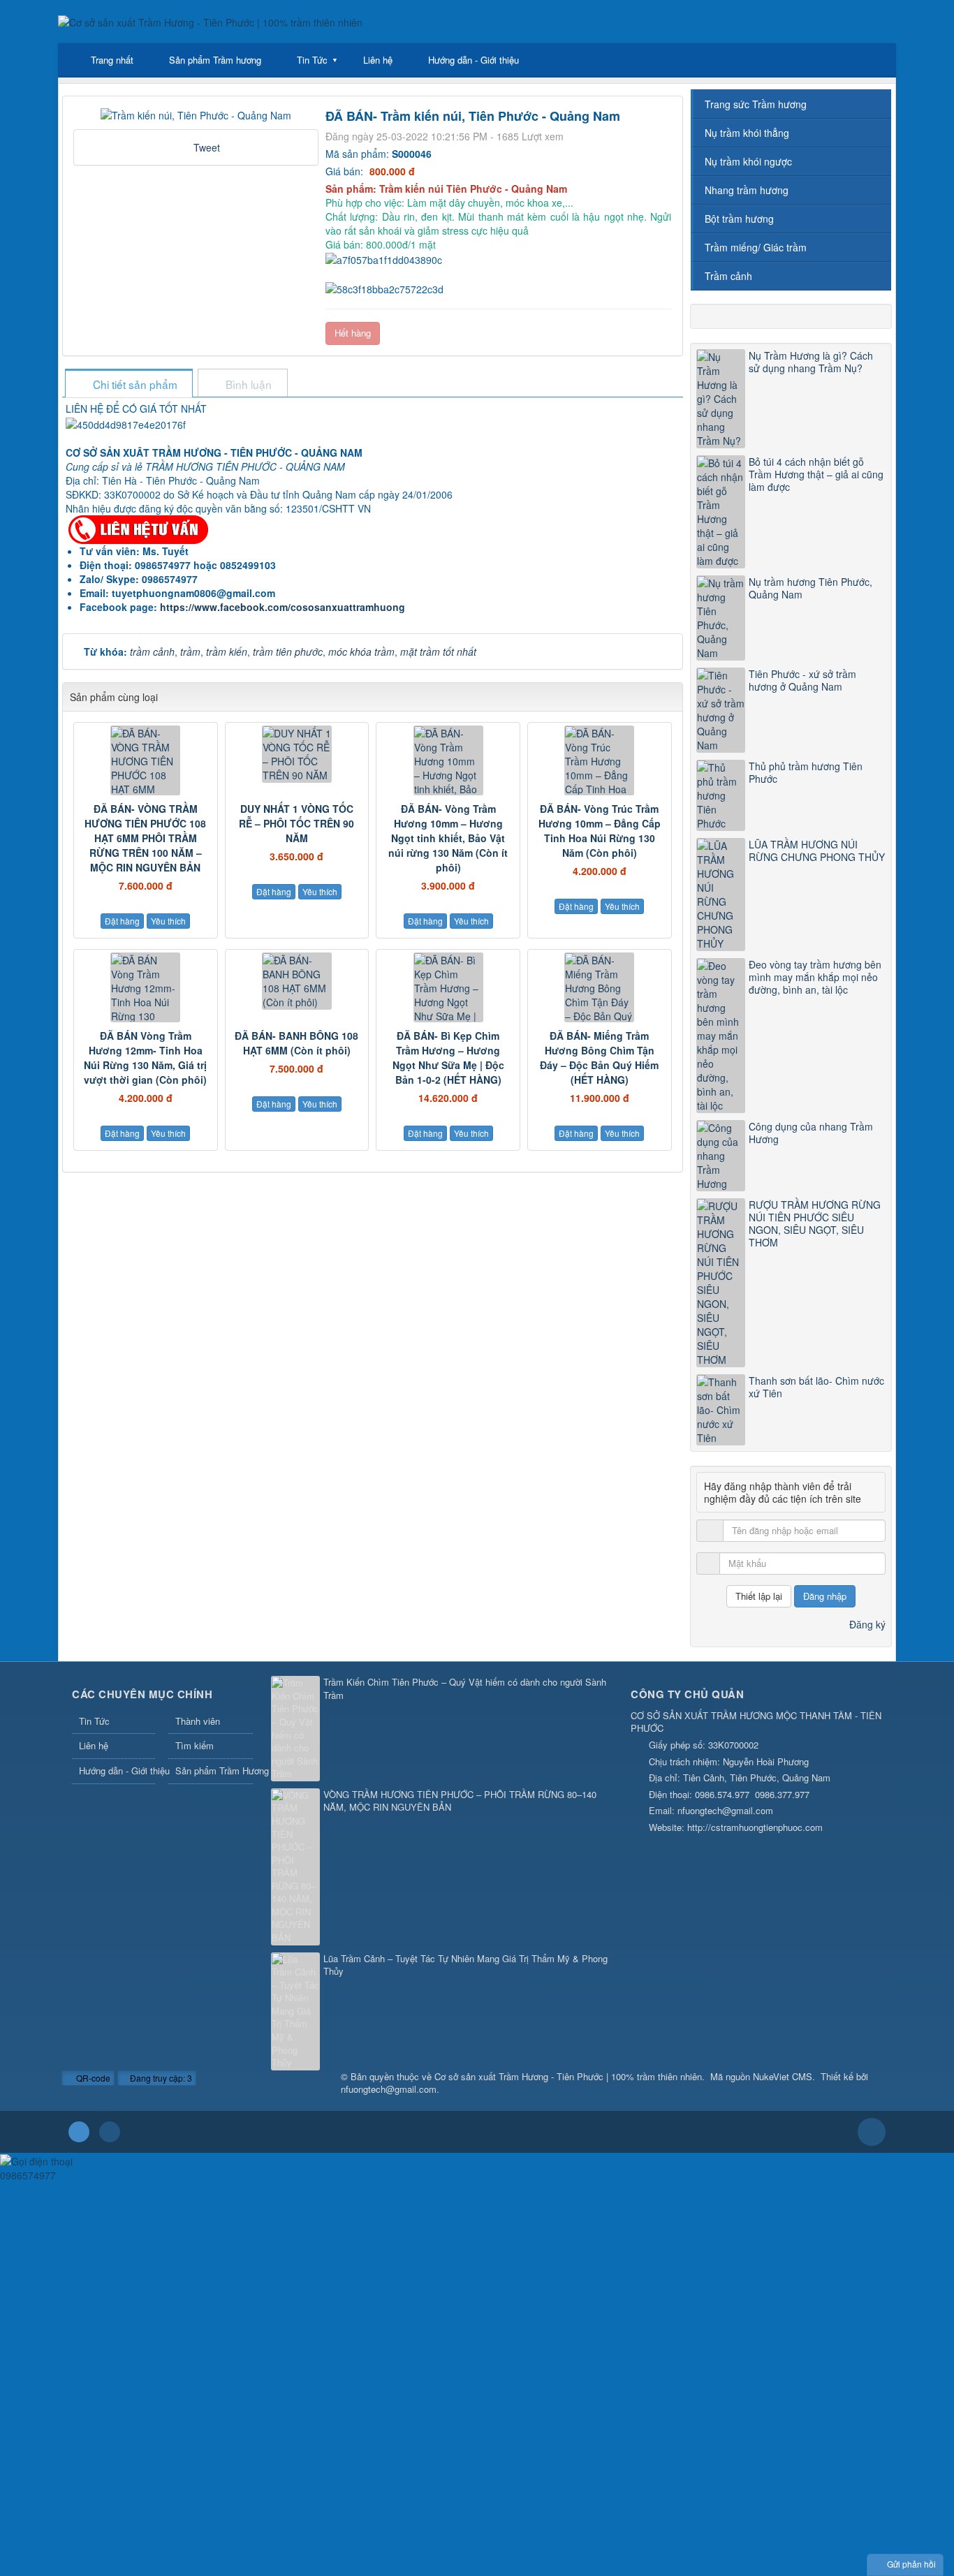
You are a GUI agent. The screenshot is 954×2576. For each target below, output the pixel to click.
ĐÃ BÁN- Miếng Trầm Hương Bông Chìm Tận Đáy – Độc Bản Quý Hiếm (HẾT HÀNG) (599, 1058)
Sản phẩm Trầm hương (215, 60)
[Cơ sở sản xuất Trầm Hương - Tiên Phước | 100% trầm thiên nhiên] (210, 21)
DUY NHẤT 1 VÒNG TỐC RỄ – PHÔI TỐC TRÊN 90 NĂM (296, 823)
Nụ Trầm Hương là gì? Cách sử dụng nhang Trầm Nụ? (811, 362)
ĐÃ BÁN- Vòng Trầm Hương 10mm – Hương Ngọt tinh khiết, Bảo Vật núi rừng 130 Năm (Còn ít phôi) (448, 838)
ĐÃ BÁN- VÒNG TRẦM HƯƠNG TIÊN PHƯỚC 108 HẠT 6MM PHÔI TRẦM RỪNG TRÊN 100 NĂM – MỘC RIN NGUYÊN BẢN (145, 838)
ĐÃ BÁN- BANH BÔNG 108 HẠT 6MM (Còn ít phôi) (296, 1043)
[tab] (129, 384)
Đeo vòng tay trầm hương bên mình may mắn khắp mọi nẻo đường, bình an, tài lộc (815, 977)
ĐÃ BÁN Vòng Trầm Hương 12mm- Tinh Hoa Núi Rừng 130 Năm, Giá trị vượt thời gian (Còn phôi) (145, 1058)
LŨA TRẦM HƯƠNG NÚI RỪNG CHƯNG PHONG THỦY (817, 851)
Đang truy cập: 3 (160, 2078)
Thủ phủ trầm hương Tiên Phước (806, 772)
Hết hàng (353, 333)
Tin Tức (312, 60)
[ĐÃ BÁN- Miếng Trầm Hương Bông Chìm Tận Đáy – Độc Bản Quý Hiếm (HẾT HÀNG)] (600, 987)
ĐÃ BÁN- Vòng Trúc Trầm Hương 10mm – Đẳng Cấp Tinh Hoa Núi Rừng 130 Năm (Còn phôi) (600, 831)
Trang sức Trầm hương (756, 104)
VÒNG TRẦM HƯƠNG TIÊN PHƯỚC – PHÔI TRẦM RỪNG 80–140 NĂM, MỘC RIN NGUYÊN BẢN (460, 1801)
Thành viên (198, 1721)
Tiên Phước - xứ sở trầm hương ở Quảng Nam (802, 680)
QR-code (92, 2078)
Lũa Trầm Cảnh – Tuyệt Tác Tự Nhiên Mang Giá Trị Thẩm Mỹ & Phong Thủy (465, 1965)
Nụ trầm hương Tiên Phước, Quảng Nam (810, 588)
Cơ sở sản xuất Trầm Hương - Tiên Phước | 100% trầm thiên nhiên (568, 2076)
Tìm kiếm (195, 1745)
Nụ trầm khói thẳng (747, 133)
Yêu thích (168, 921)
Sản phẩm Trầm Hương (214, 1771)
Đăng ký (867, 1624)
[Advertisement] (419, 2280)
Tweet (207, 147)
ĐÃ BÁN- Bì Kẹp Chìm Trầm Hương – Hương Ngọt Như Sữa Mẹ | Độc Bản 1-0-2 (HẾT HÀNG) (448, 1058)
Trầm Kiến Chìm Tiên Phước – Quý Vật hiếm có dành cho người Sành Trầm (465, 1689)
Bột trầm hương (739, 219)
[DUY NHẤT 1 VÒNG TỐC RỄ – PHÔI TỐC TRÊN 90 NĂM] (297, 754)
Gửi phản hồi (911, 2564)
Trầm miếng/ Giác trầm (756, 247)
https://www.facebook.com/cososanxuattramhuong (282, 607)
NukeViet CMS (783, 2076)
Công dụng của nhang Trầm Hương (811, 1133)
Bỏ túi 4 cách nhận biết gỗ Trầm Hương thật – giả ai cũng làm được (816, 474)
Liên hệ (378, 60)
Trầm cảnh (728, 276)
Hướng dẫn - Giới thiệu (474, 60)
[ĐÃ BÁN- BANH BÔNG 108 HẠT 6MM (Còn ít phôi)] (297, 981)
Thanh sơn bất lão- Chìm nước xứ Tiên (816, 1387)
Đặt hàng (122, 921)
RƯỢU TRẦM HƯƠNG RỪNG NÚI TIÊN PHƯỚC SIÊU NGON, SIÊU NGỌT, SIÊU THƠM (815, 1223)
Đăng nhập (825, 1596)
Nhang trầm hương (747, 190)
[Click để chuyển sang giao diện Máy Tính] (110, 2132)
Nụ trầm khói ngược (748, 161)
